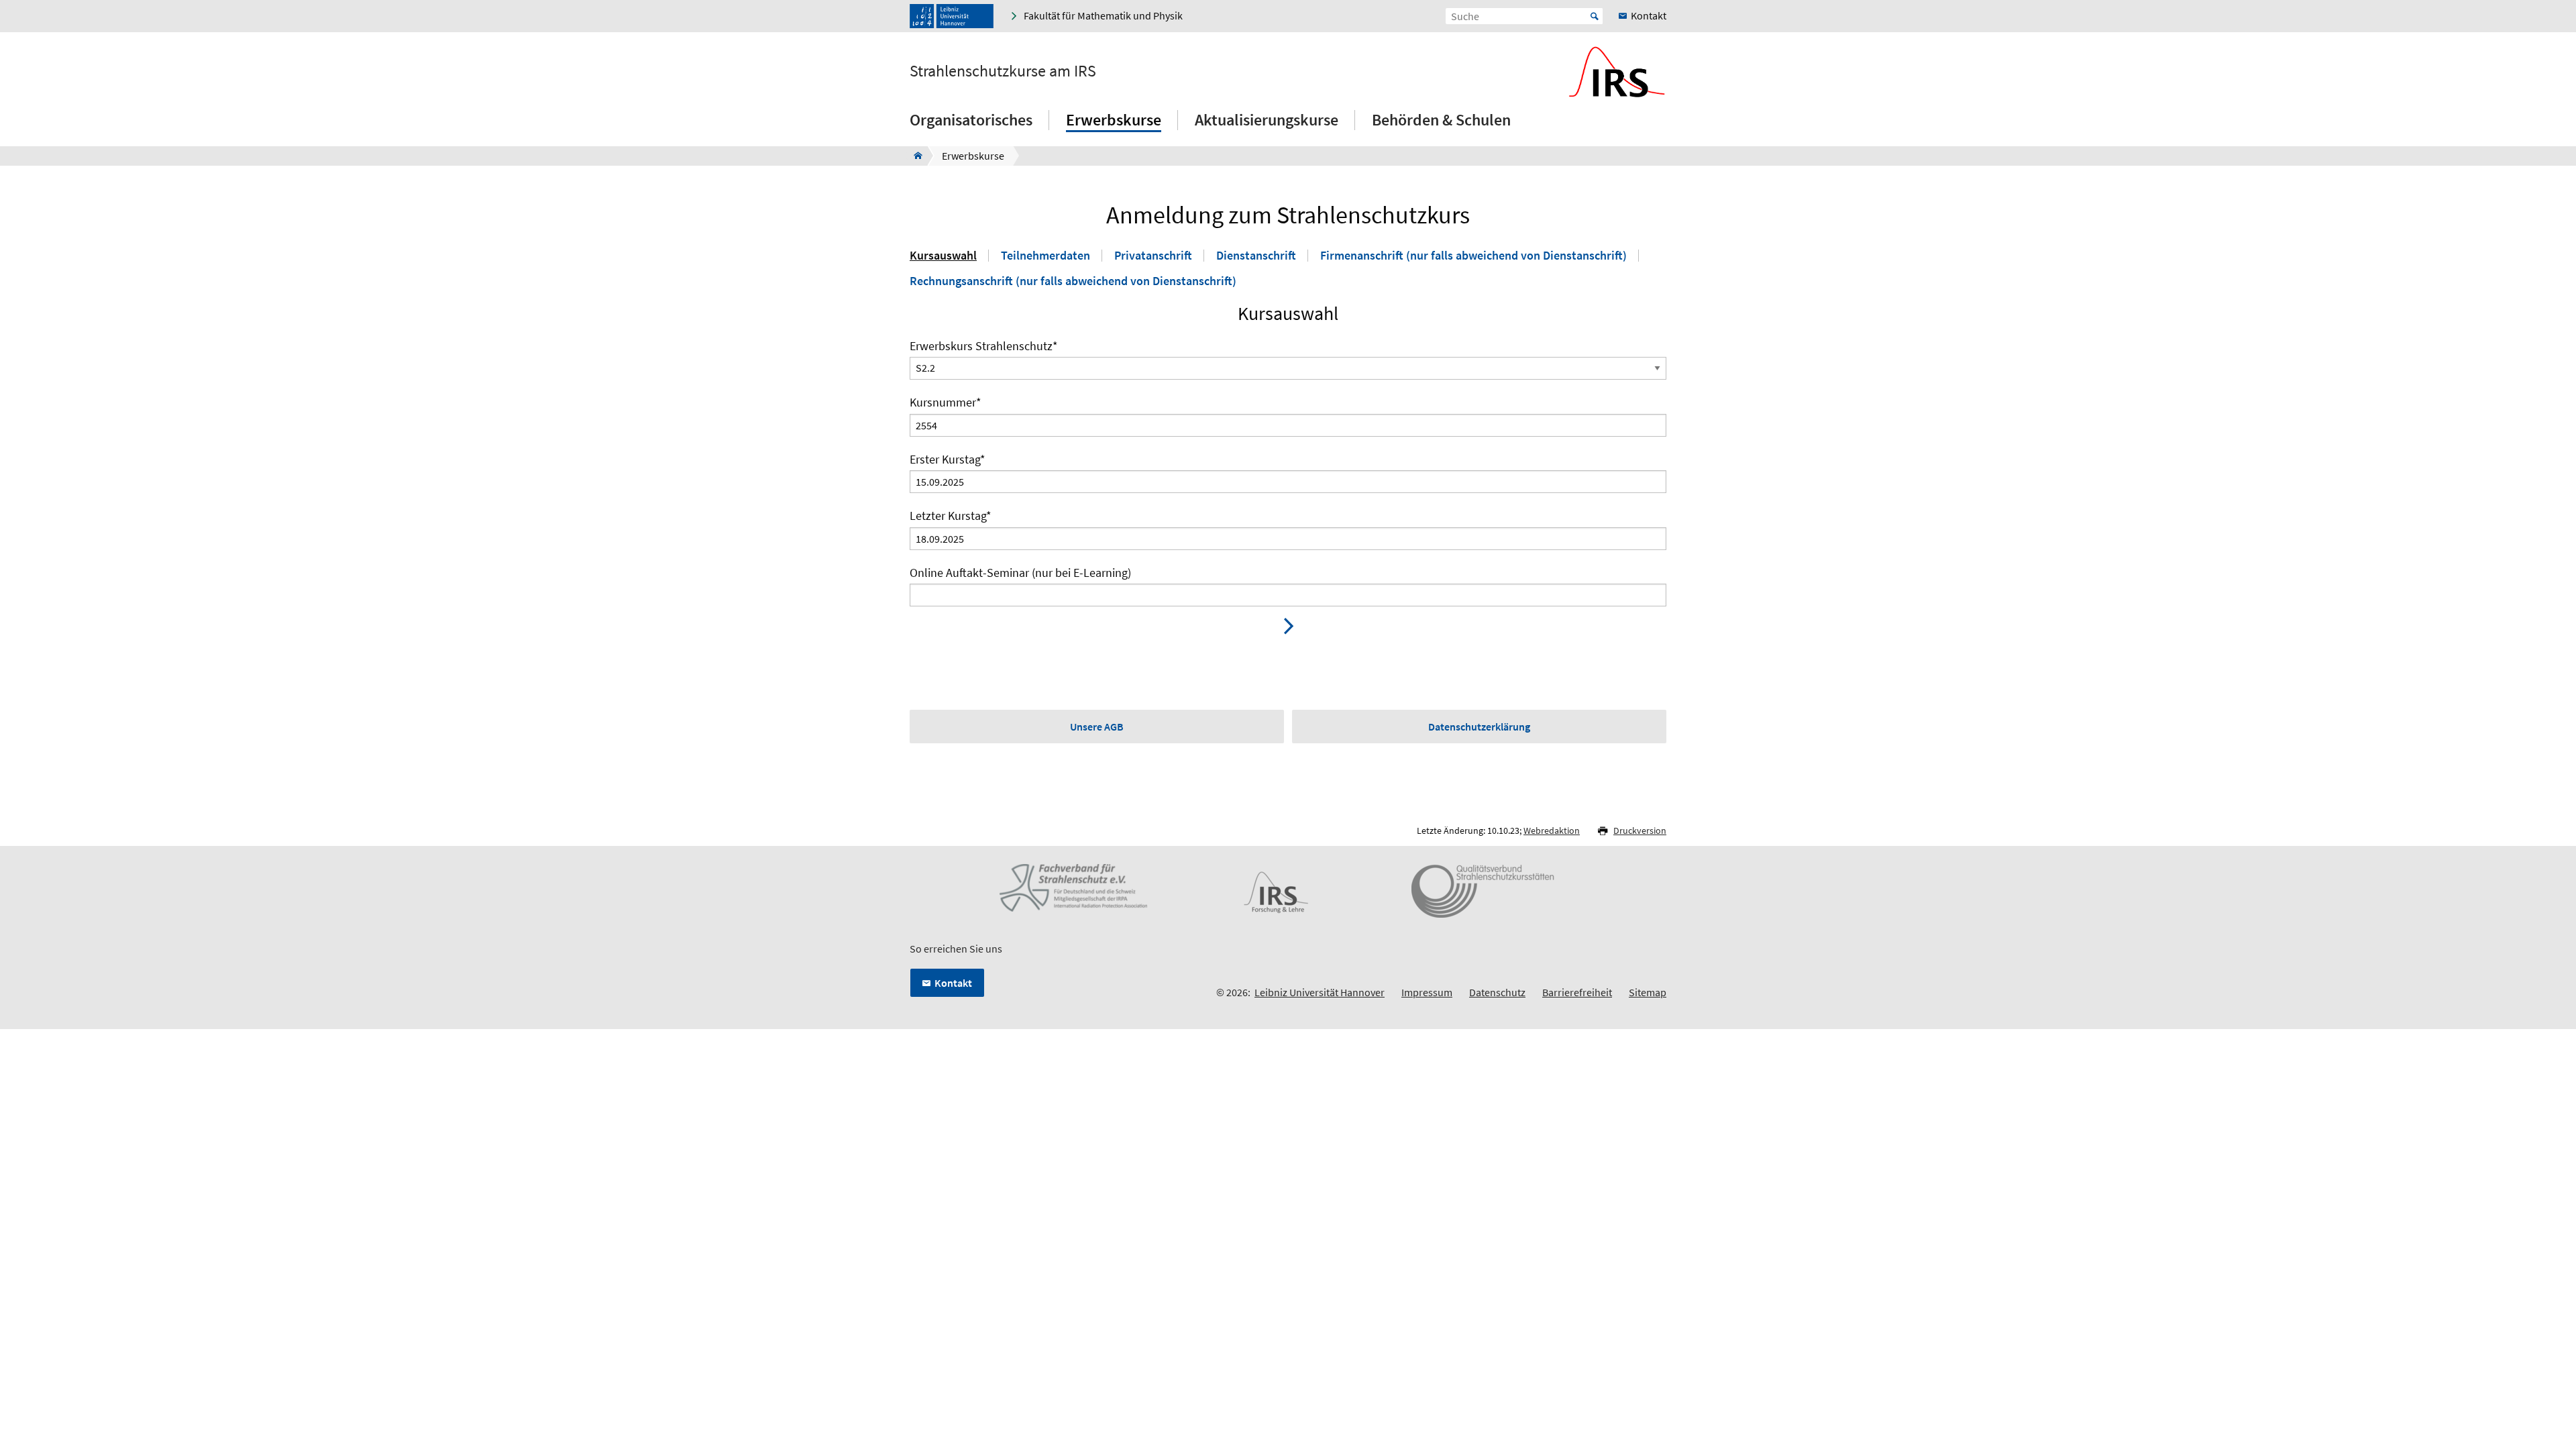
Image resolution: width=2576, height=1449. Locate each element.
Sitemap (1648, 992)
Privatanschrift (1153, 256)
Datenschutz (1497, 992)
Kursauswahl (943, 256)
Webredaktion (1552, 830)
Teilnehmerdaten (1045, 256)
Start (1595, 16)
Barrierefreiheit (1577, 992)
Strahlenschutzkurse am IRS (1003, 71)
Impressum (1427, 992)
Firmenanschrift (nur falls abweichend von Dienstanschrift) (1473, 256)
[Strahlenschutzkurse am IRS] (914, 156)
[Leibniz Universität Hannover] (952, 16)
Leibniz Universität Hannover (1320, 992)
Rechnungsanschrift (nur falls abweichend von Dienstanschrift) (1073, 281)
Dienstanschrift (1256, 256)
